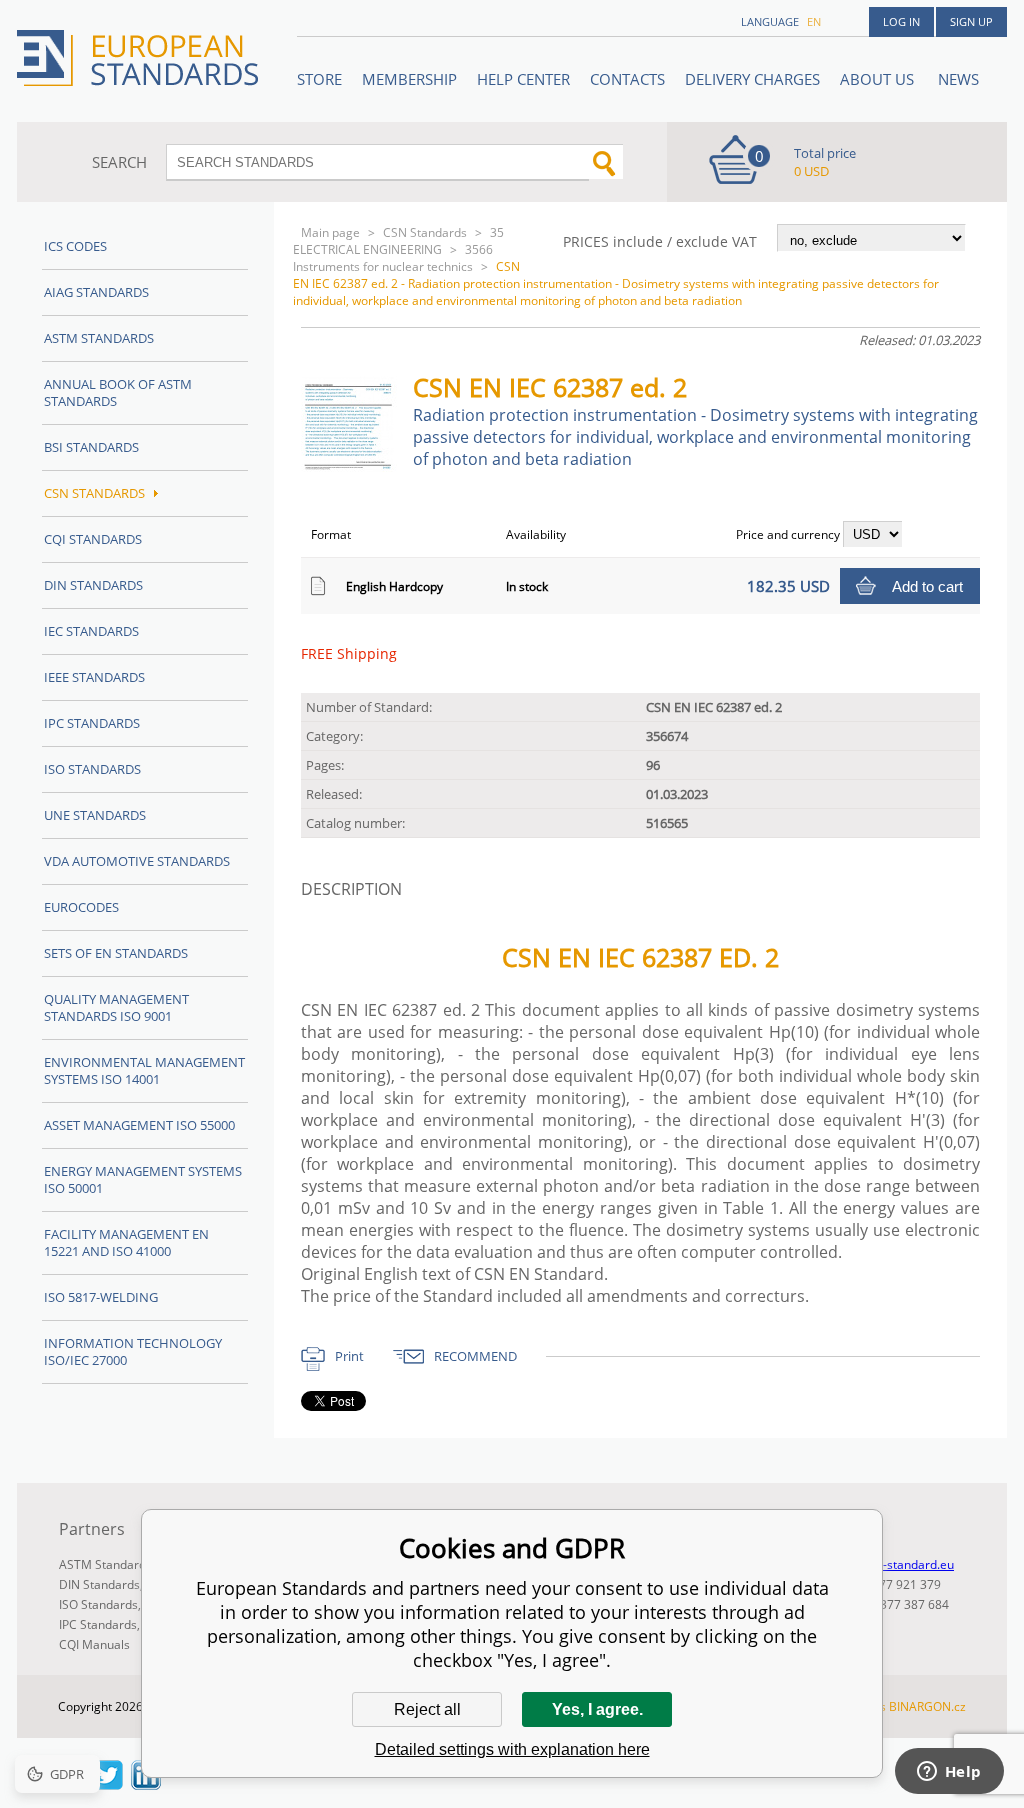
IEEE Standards (94, 677)
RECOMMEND (475, 1356)
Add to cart (927, 586)
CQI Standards (93, 539)
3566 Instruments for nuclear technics (393, 258)
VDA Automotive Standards (137, 861)
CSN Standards (425, 232)
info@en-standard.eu (895, 1564)
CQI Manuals (94, 1644)
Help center (523, 79)
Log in (901, 21)
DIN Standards (93, 585)
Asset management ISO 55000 (139, 1125)
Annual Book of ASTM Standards (118, 392)
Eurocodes (81, 907)
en (814, 21)
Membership (409, 79)
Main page (330, 232)
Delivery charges (752, 79)
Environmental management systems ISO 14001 (144, 1070)
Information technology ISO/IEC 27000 (133, 1351)
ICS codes (75, 246)
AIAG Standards (96, 292)
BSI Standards (91, 447)
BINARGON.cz (927, 1706)
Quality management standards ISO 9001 (116, 1007)
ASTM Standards (99, 338)
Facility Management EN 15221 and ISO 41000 (126, 1242)
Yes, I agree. (597, 1709)
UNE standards (95, 815)
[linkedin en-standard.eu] (146, 1784)
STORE (319, 79)
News (958, 79)
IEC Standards (91, 631)
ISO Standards (92, 769)
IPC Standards (92, 723)
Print (349, 1356)
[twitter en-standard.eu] (108, 1784)
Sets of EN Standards (116, 953)
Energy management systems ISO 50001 (143, 1179)
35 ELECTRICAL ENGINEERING (398, 241)
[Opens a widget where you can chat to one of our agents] (949, 1773)
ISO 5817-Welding (101, 1297)
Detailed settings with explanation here (512, 1749)
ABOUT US (879, 79)
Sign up (971, 21)
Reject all (427, 1709)
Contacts (627, 79)
